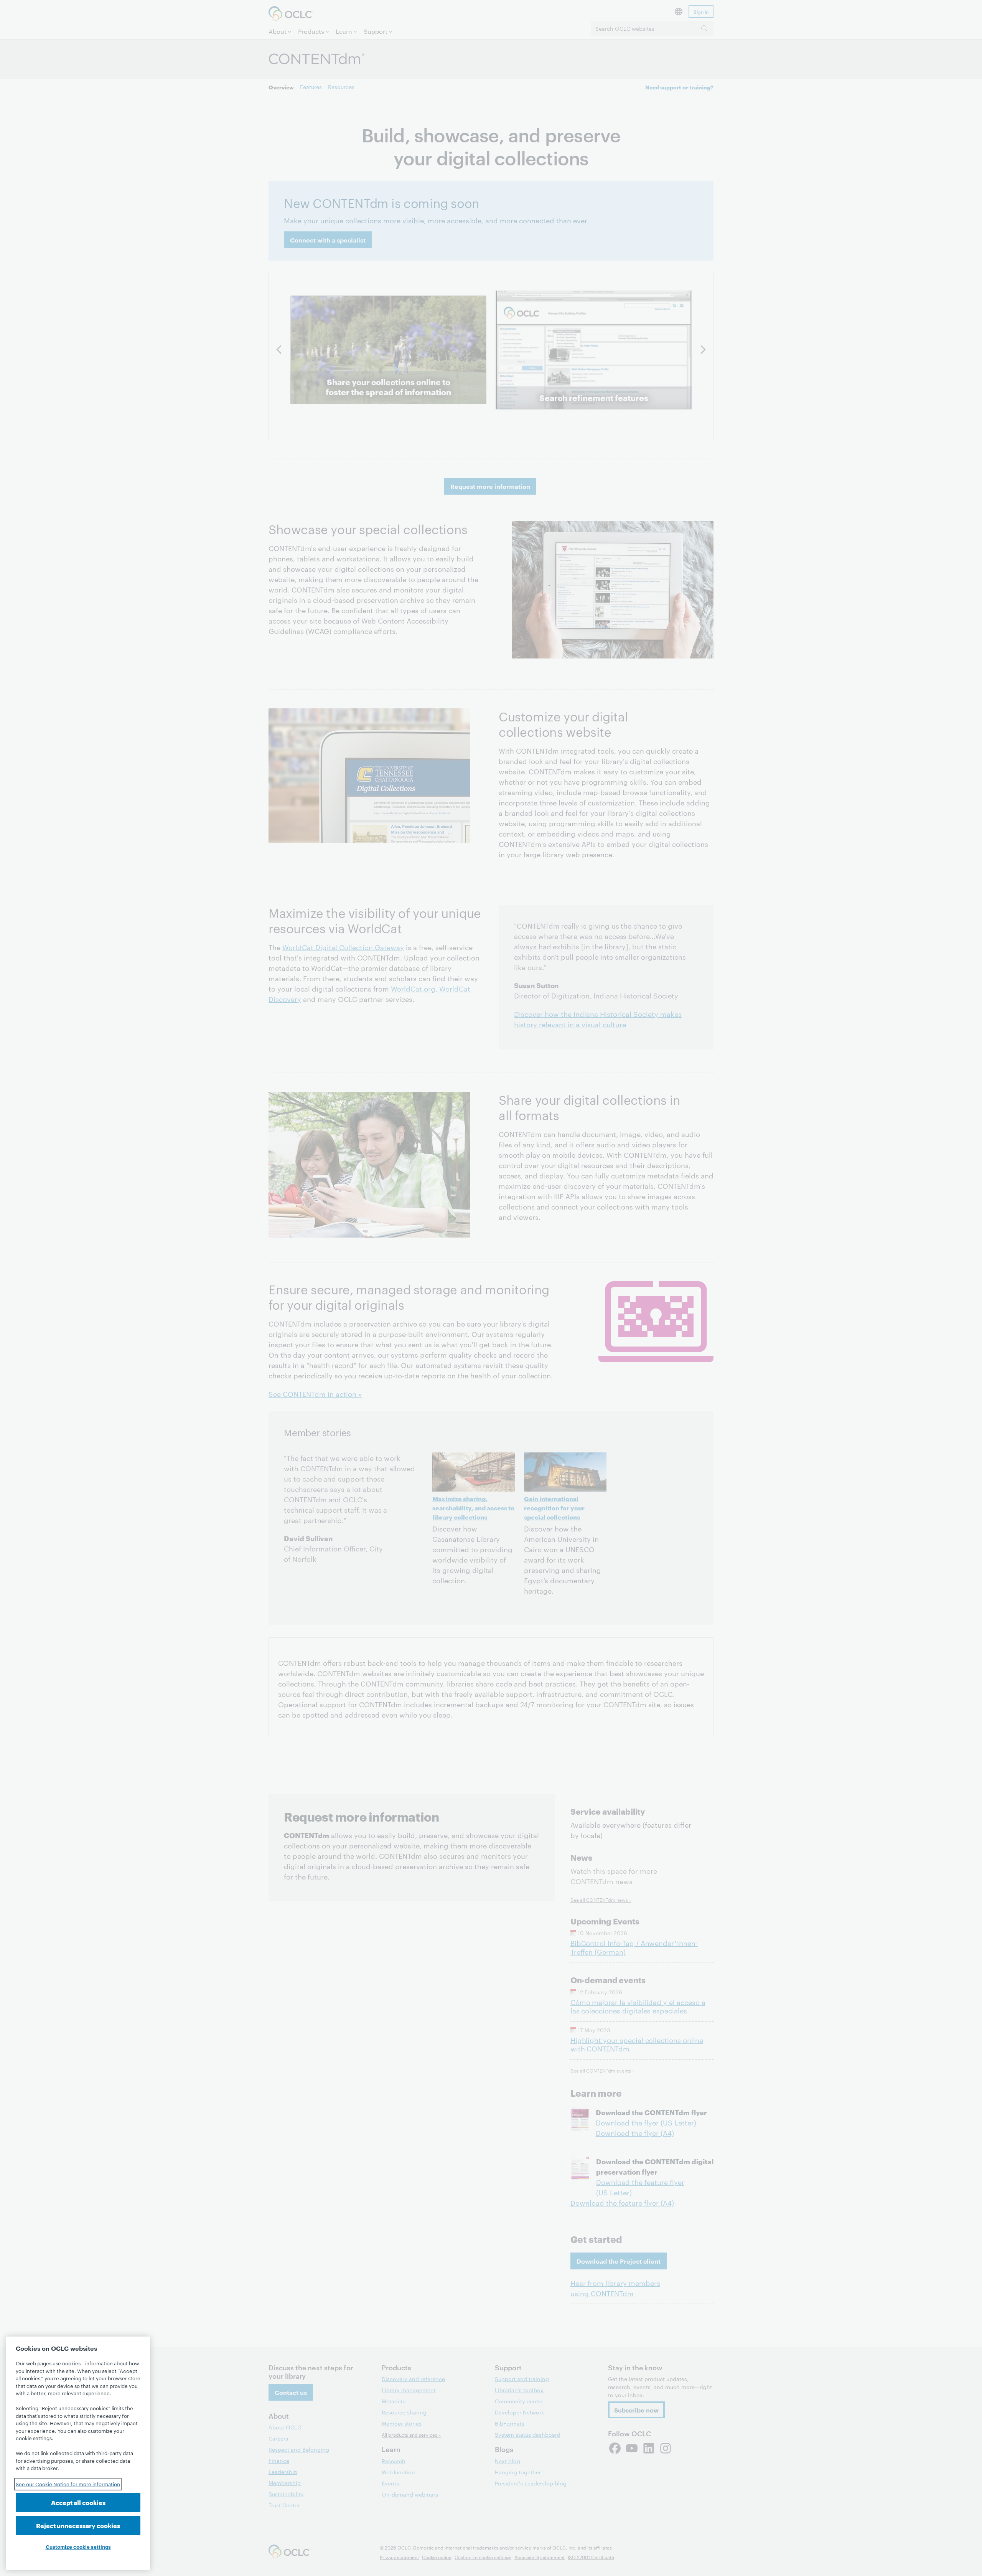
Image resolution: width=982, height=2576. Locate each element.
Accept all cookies (78, 2502)
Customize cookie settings (78, 2546)
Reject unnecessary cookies (78, 2525)
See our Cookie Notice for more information (68, 2484)
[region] (78, 2453)
